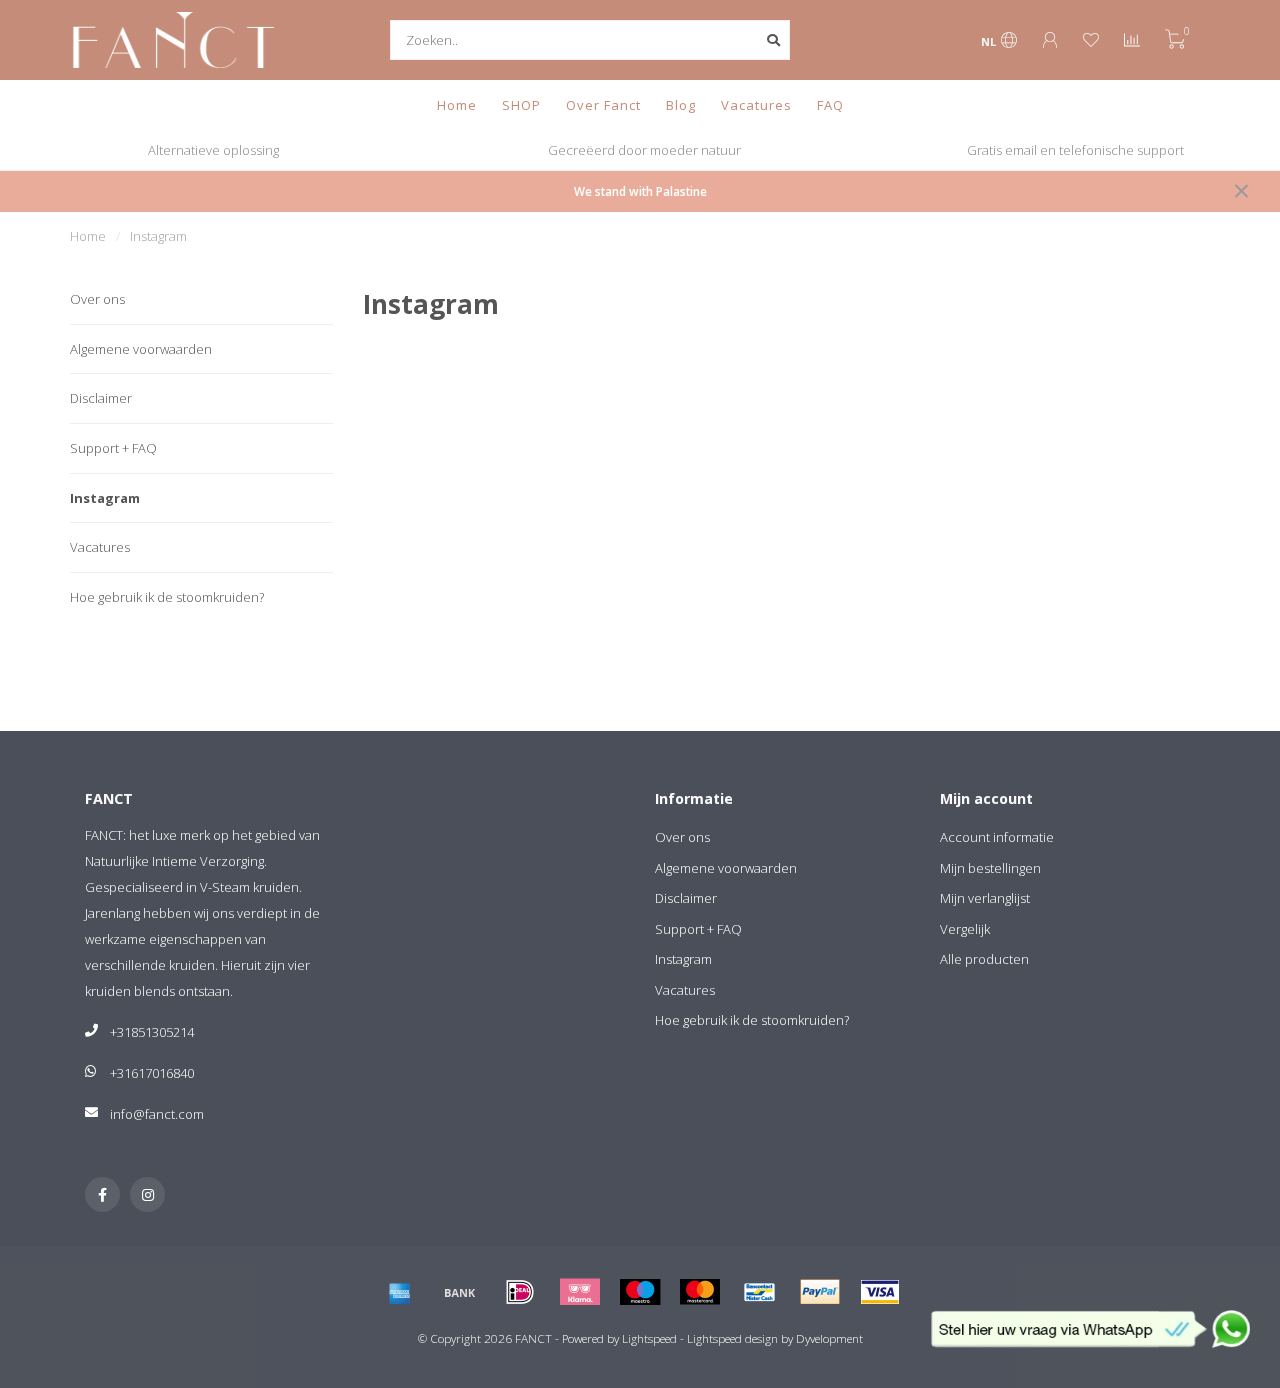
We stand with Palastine (640, 191)
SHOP (521, 105)
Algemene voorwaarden (141, 349)
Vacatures (756, 105)
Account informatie (997, 837)
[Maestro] (640, 1292)
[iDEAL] (520, 1292)
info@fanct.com (157, 1114)
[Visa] (880, 1292)
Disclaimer (101, 398)
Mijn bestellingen (990, 868)
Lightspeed (649, 1338)
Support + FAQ (113, 448)
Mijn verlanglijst (985, 898)
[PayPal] (820, 1292)
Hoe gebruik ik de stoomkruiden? (167, 597)
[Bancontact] (760, 1292)
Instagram (105, 498)
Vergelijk (965, 929)
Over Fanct (603, 105)
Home (457, 105)
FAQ (830, 105)
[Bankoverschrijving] (460, 1292)
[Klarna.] (580, 1292)
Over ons (97, 299)
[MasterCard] (700, 1292)
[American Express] (400, 1292)
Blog (681, 105)
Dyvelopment (829, 1338)
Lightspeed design (732, 1338)
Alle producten (984, 959)
